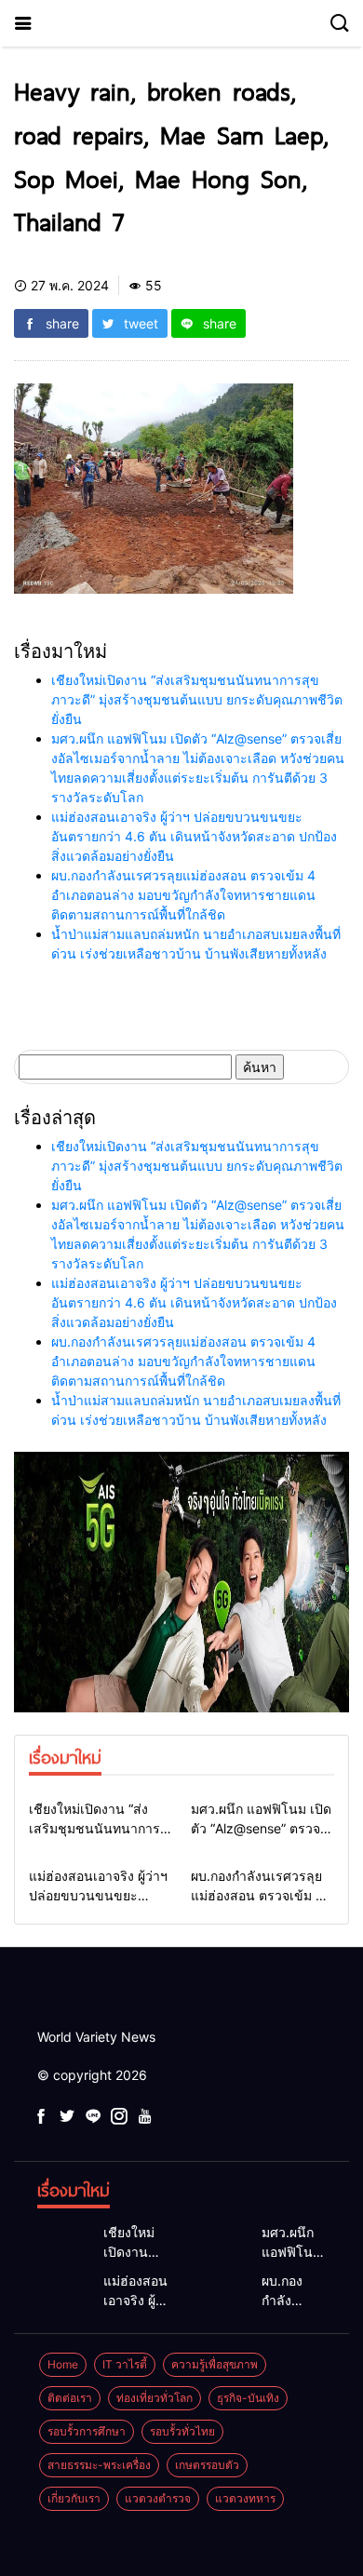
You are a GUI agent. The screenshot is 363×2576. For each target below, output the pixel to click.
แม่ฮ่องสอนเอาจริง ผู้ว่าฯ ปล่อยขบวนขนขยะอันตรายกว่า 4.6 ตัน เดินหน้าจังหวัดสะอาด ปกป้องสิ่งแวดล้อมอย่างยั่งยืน (194, 836)
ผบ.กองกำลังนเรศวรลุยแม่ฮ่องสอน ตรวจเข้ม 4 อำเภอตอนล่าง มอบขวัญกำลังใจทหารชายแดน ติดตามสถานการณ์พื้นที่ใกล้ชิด (183, 895)
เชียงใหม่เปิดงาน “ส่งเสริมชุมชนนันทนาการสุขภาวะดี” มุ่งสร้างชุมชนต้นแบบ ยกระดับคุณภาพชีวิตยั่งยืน (197, 699)
